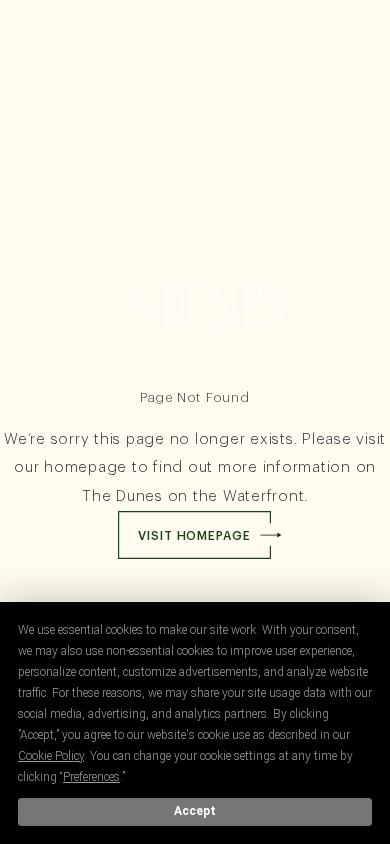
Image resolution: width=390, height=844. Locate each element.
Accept (195, 811)
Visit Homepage (194, 536)
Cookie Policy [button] (51, 756)
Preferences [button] (91, 777)
